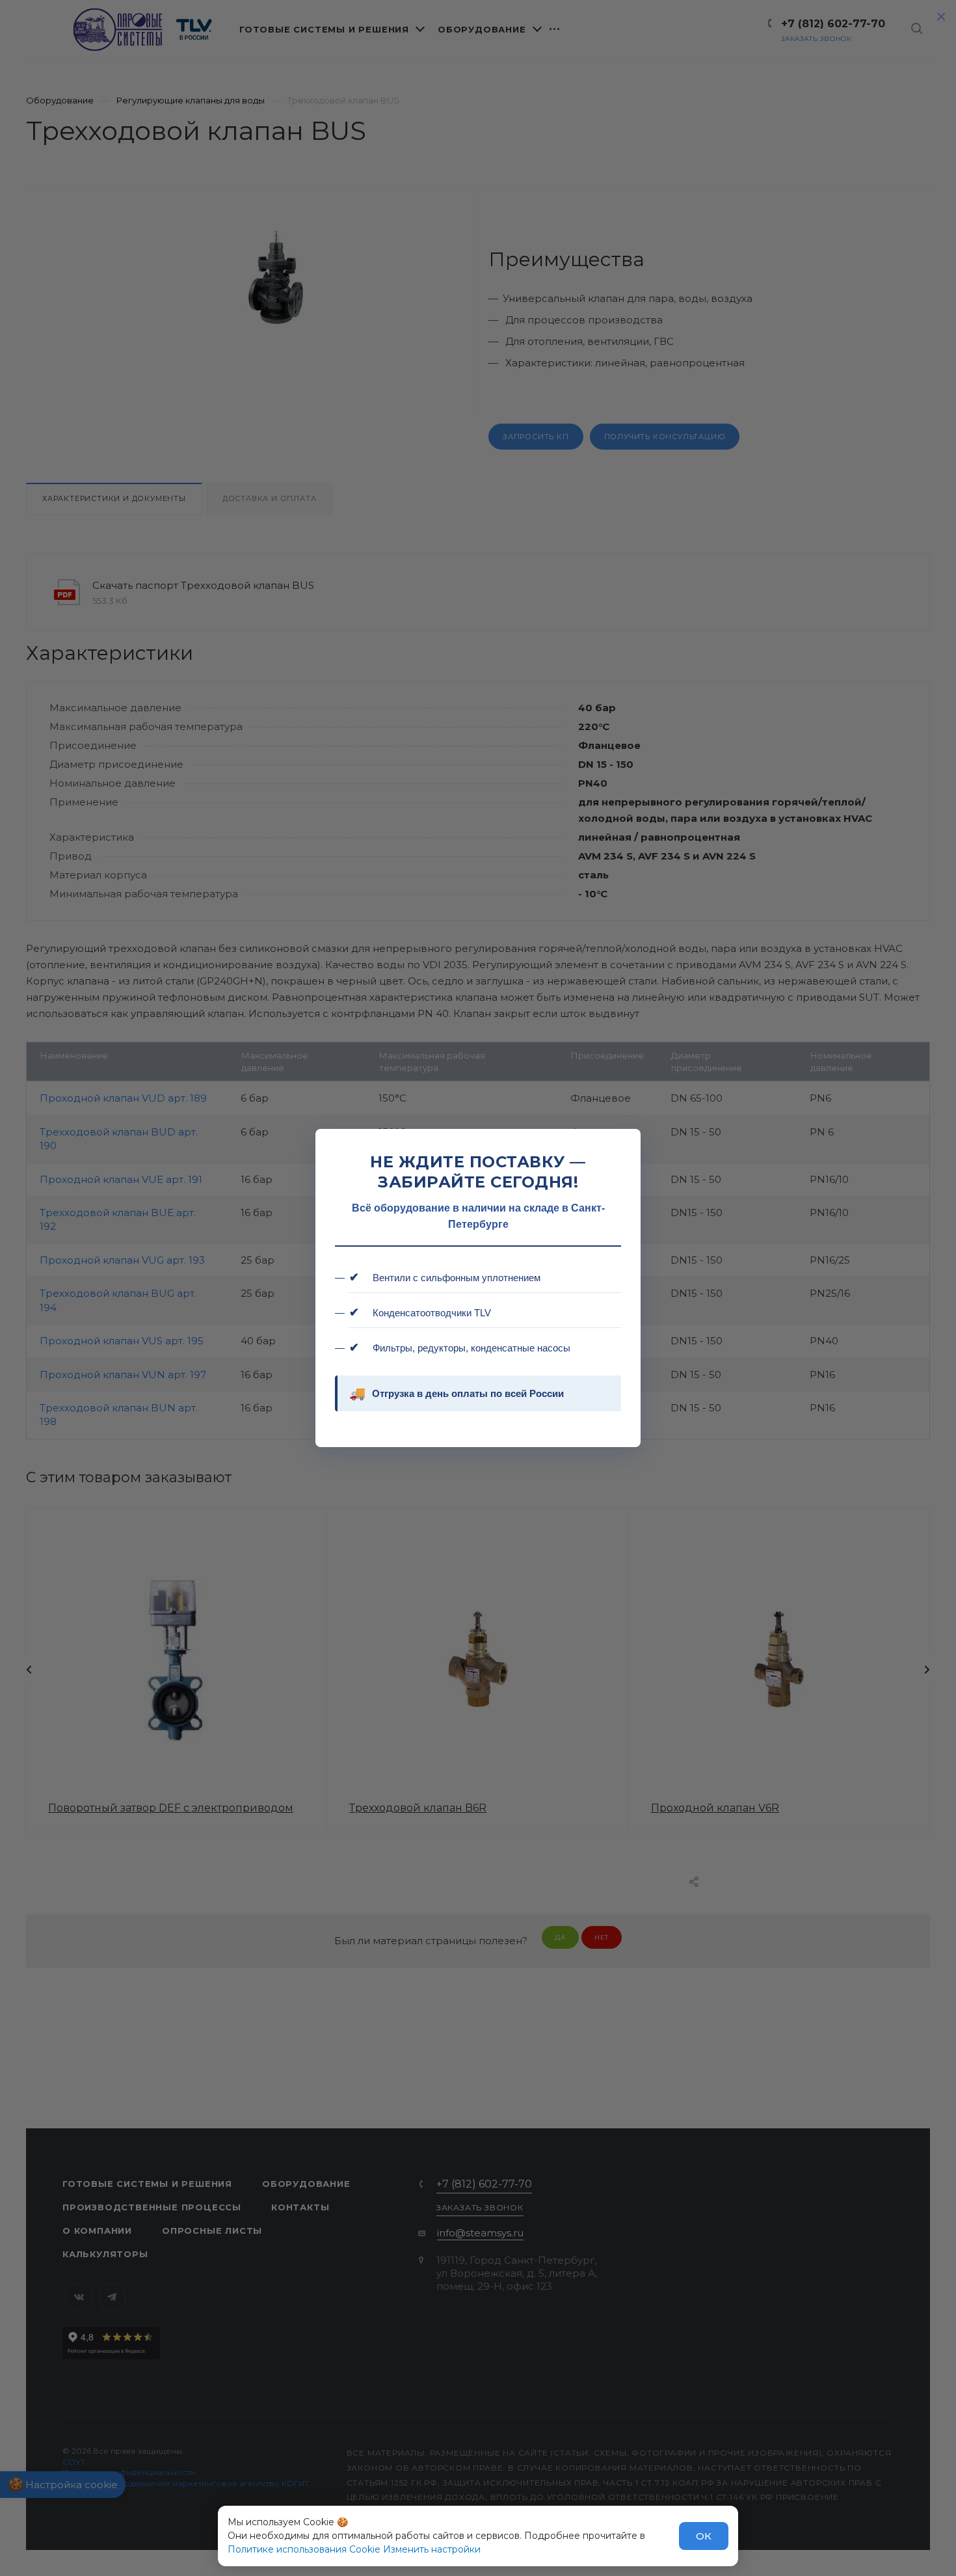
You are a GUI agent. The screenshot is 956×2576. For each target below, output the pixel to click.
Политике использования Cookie (304, 2549)
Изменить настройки (432, 2549)
